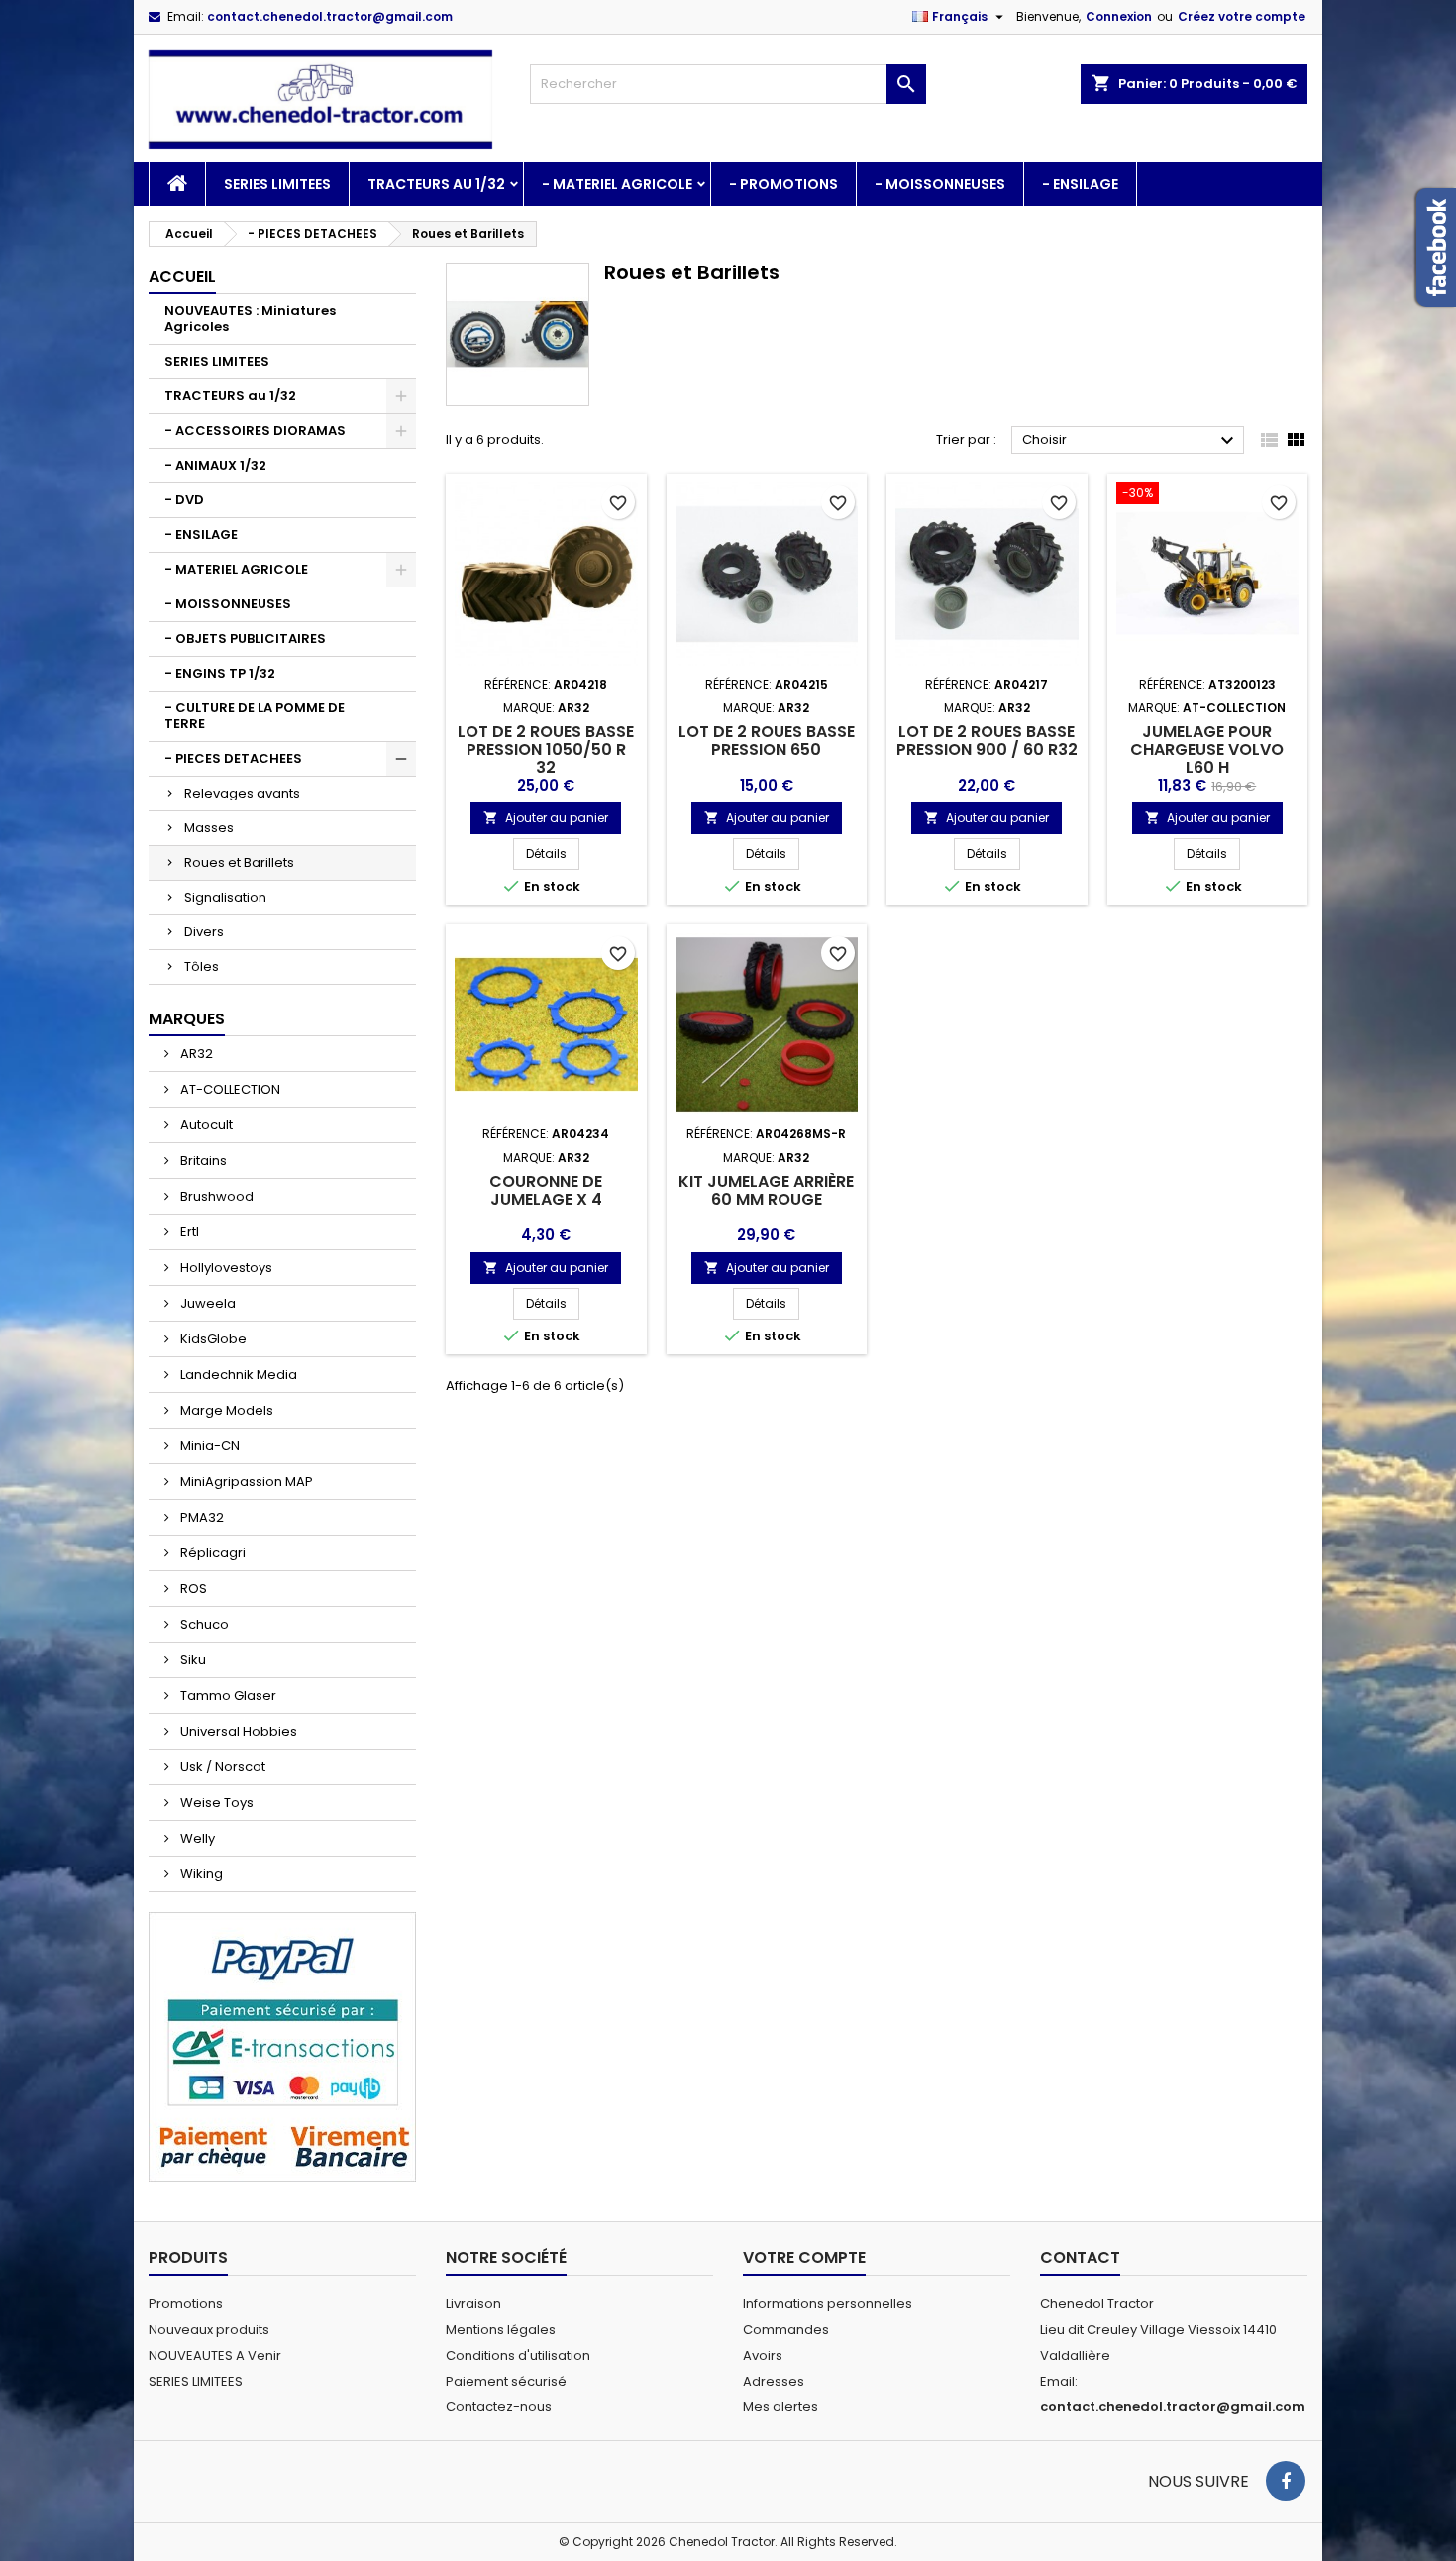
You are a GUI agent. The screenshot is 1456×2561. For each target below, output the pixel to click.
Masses (209, 828)
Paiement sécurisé (506, 2381)
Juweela (207, 1303)
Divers (204, 932)
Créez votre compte (1242, 16)
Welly (196, 1838)
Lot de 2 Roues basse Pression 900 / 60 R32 (987, 741)
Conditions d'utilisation (518, 2355)
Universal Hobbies (237, 1731)
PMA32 (201, 1517)
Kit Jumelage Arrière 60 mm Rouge (766, 1190)
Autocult (205, 1125)
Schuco (203, 1624)
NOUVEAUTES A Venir (215, 2355)
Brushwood (215, 1196)
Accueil (182, 277)
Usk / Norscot (221, 1767)
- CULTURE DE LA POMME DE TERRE (255, 716)
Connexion (1119, 16)
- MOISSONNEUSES (940, 184)
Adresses (774, 2381)
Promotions (186, 2304)
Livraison (473, 2304)
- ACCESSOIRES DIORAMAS (255, 430)
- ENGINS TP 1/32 (220, 673)
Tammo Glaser (227, 1696)
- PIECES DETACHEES (233, 758)
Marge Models (225, 1410)
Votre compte (804, 2257)
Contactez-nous (499, 2407)
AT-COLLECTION (229, 1089)
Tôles (202, 966)
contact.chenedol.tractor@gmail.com (330, 16)
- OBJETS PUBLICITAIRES (245, 639)
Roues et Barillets (239, 862)
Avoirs (763, 2355)
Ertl (188, 1232)
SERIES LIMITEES (277, 184)
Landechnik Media (237, 1375)
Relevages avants (242, 793)
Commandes (786, 2330)
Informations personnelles (828, 2304)
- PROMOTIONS (783, 184)
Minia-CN (208, 1446)
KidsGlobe (212, 1339)
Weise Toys (215, 1803)
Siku (192, 1660)
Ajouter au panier (546, 818)
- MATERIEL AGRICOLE (617, 184)
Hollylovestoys (225, 1268)
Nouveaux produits (209, 2330)
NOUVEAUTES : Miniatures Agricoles (250, 319)
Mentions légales (501, 2330)
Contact (1080, 2257)
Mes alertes (780, 2407)
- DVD (184, 500)
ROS (192, 1589)
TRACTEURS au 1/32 (436, 184)
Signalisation (225, 897)
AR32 (195, 1054)
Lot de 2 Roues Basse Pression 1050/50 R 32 (546, 749)
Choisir (1131, 441)
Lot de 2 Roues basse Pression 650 (767, 741)
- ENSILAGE (1080, 184)
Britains (202, 1161)
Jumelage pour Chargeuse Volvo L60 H (1207, 749)
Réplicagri (211, 1553)
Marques (187, 1019)
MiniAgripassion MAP (245, 1482)
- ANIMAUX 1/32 (215, 465)
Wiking (200, 1874)
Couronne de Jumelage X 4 (546, 1190)
